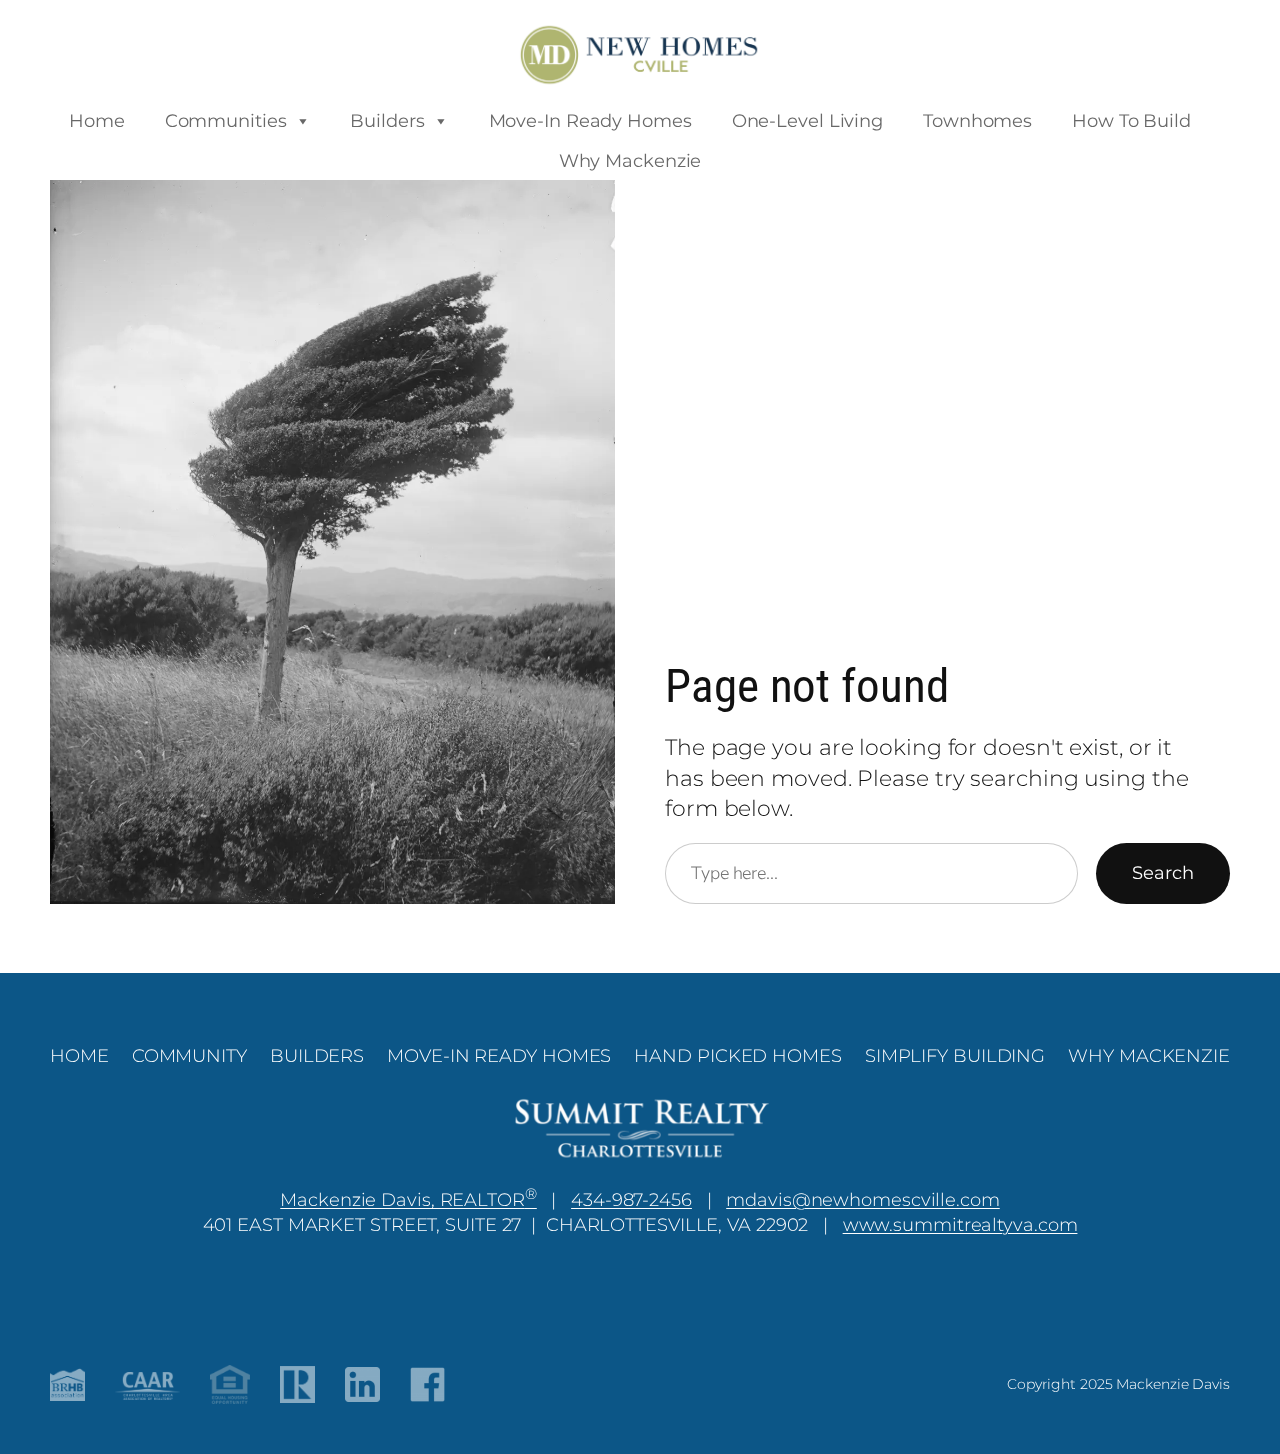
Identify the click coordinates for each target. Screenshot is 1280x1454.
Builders (387, 121)
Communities (226, 121)
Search (1163, 872)
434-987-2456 (631, 1199)
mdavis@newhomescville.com (863, 1199)
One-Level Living (807, 121)
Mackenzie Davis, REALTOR (408, 1199)
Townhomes (977, 121)
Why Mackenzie (630, 161)
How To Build (1131, 121)
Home (97, 121)
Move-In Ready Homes (590, 121)
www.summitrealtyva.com (960, 1224)
